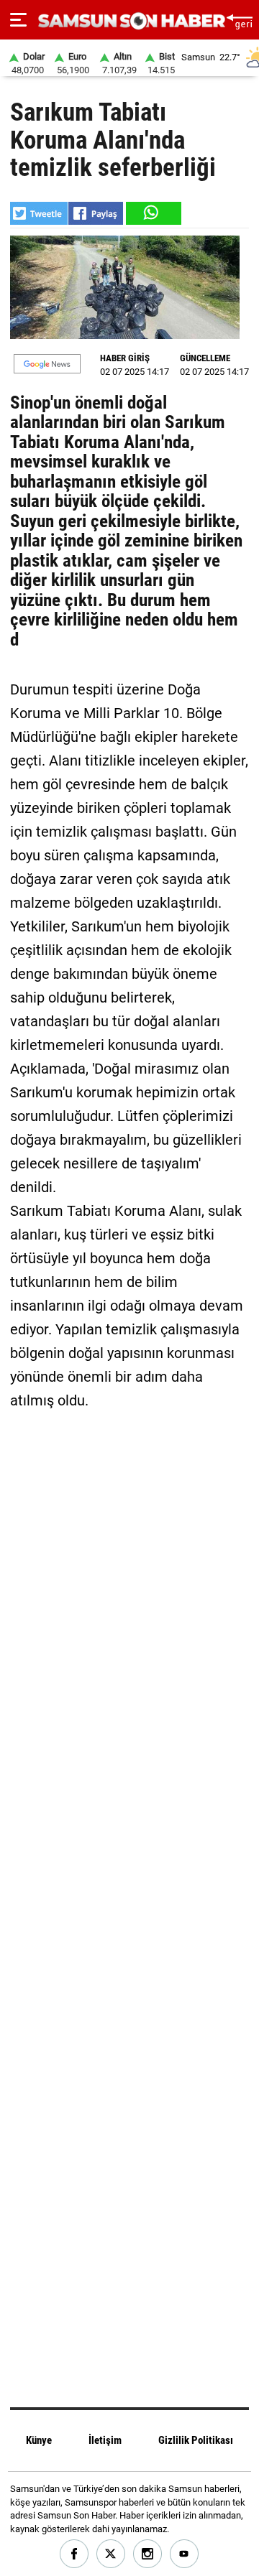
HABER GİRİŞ (125, 358)
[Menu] (18, 20)
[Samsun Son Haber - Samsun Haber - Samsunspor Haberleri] (130, 21)
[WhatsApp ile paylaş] (153, 213)
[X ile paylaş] (39, 213)
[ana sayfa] (239, 20)
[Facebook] (74, 2554)
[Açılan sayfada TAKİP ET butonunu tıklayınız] (47, 364)
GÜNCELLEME (205, 358)
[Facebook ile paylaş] (96, 213)
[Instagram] (148, 2554)
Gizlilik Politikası (196, 2440)
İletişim (105, 2440)
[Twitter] (111, 2554)
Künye (39, 2440)
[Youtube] (185, 2554)
